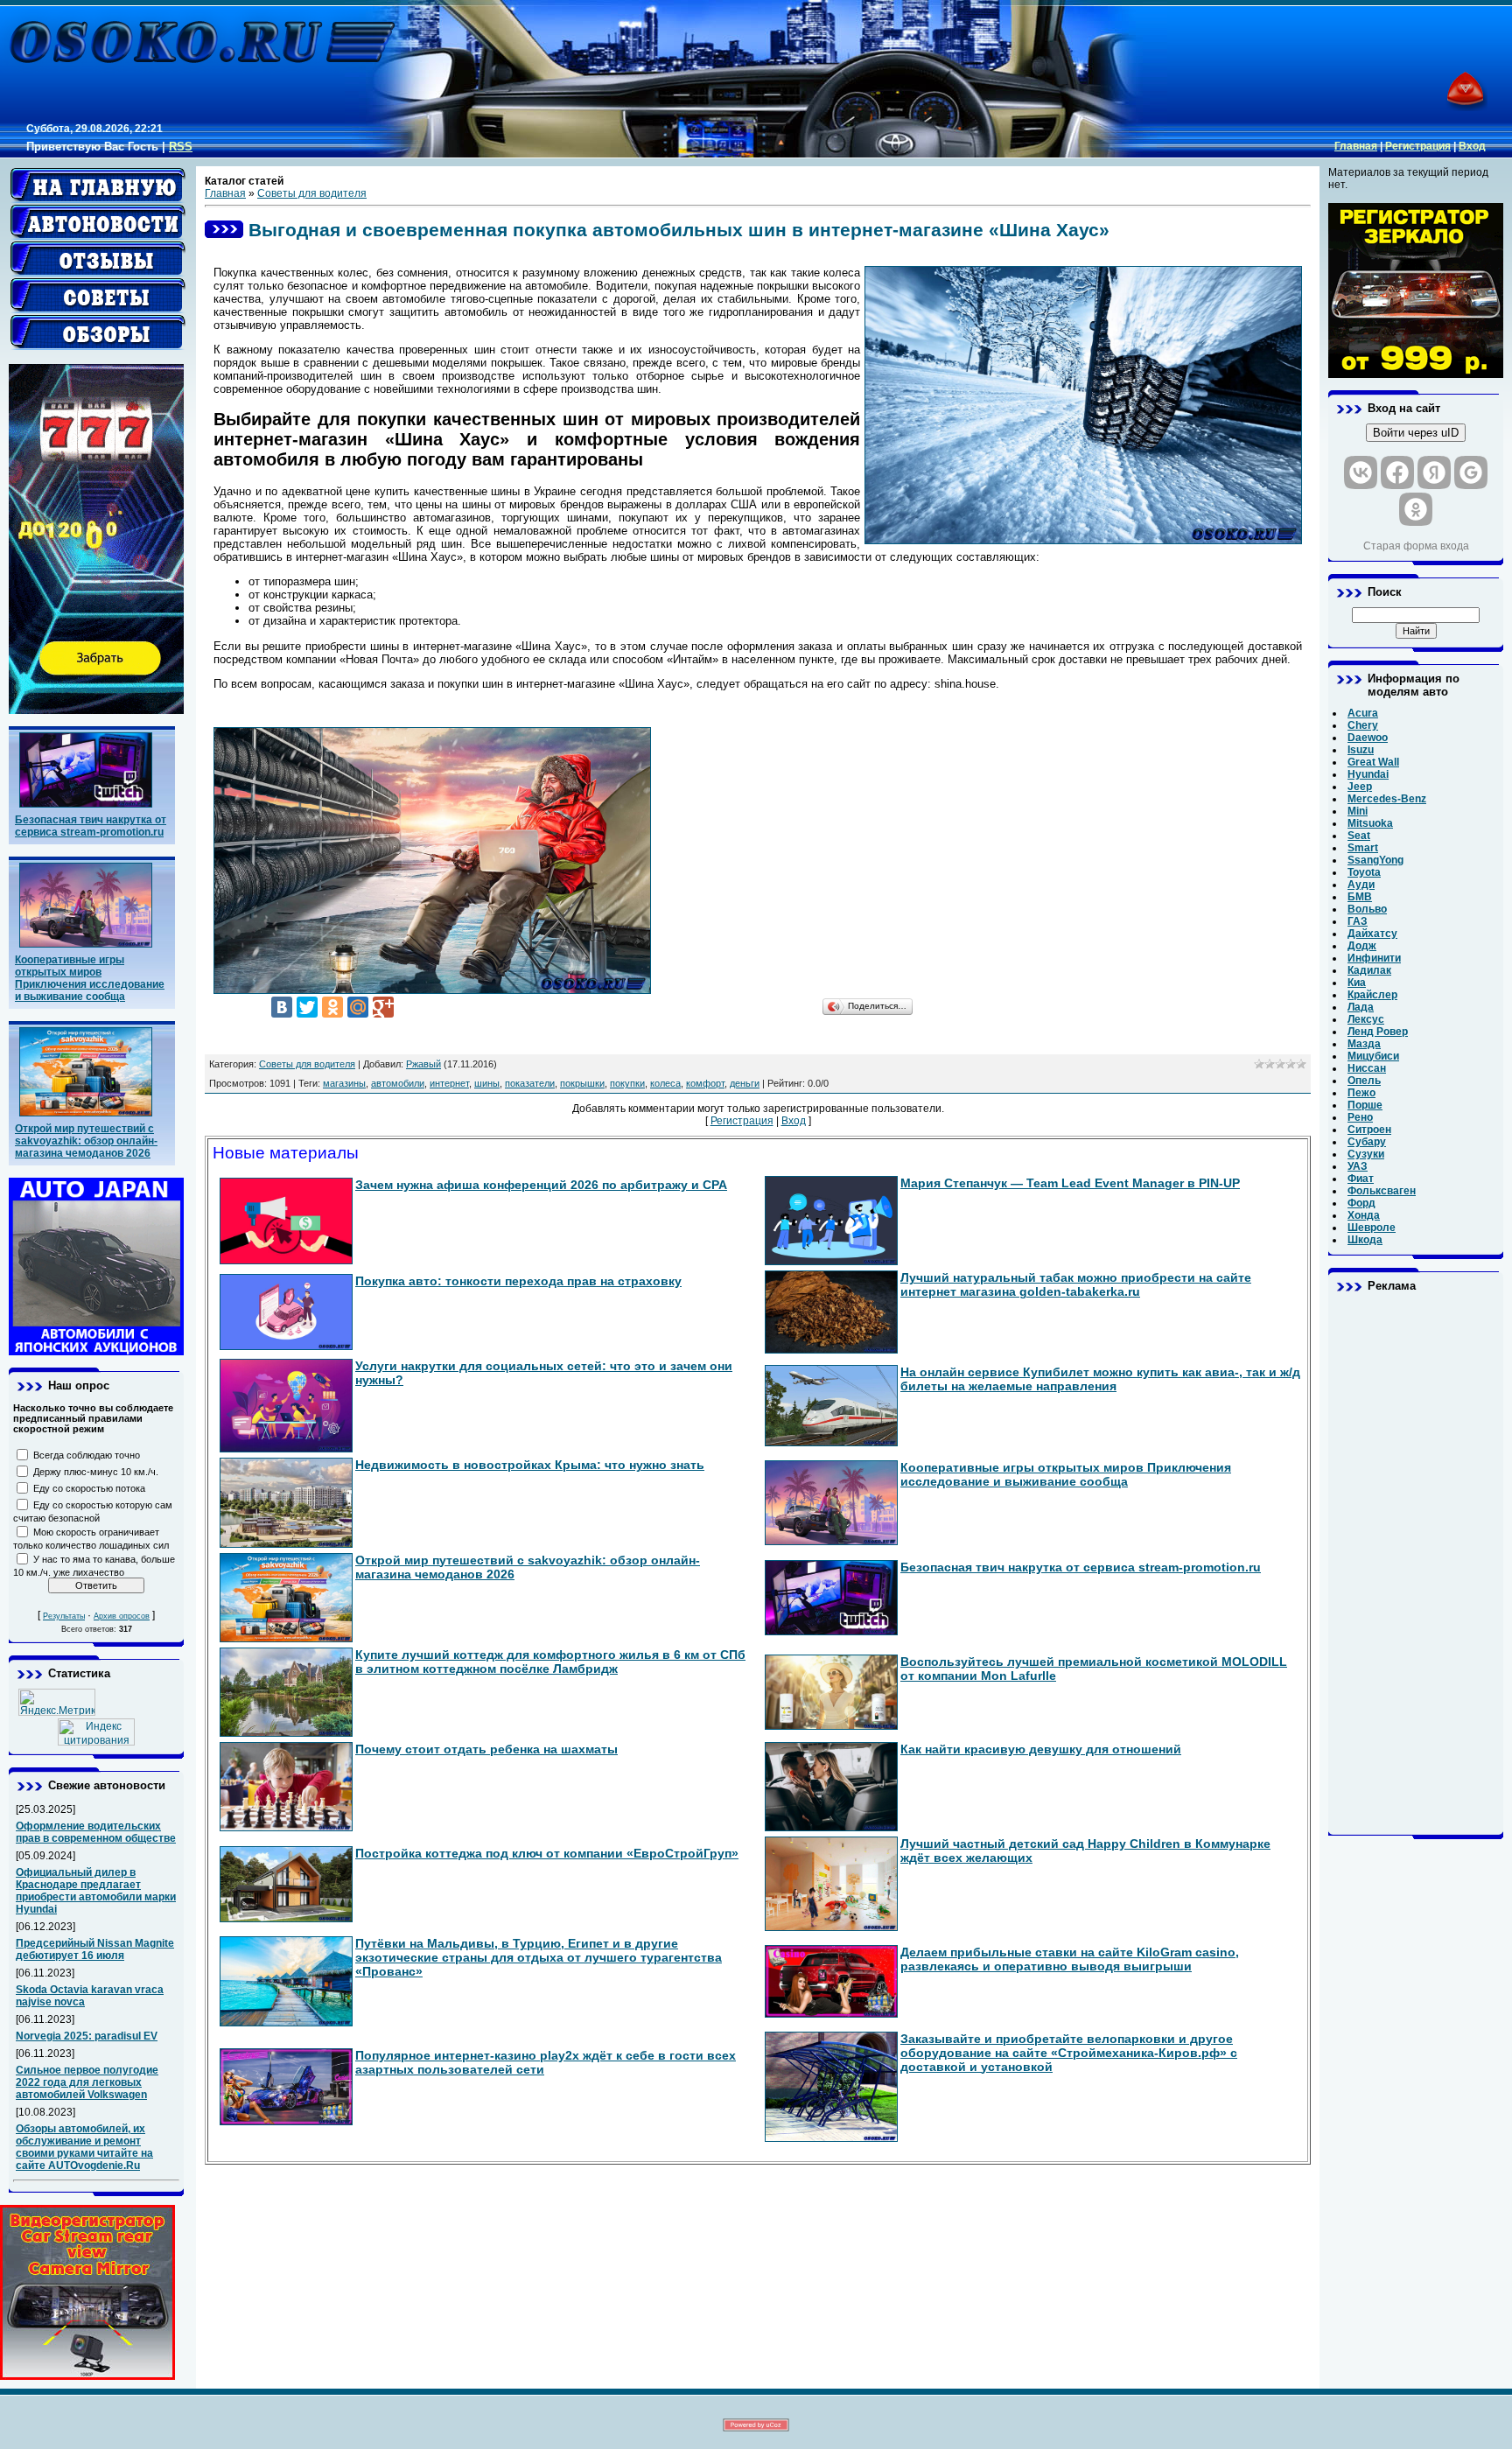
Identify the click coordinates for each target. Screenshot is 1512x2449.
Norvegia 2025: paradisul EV (87, 2036)
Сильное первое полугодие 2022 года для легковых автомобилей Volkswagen (87, 2082)
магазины (344, 1083)
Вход (1472, 146)
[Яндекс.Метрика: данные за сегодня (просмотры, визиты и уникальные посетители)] (57, 1702)
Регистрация (1418, 146)
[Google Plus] (383, 1007)
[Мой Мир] (358, 1007)
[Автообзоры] (98, 332)
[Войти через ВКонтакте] (1361, 472)
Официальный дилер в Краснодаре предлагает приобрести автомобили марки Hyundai (96, 1891)
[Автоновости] (98, 222)
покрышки (582, 1083)
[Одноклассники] (332, 1007)
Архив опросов (122, 1616)
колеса (665, 1083)
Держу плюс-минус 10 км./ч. (96, 1472)
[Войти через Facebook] (1397, 472)
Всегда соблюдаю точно (87, 1455)
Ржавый (423, 1064)
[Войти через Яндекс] (1434, 472)
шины (487, 1083)
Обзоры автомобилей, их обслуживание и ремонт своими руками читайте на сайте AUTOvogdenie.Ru (84, 2147)
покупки (627, 1083)
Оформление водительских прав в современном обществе (96, 1832)
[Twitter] (307, 1007)
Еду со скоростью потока (89, 1488)
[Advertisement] (1416, 1564)
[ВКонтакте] (282, 1007)
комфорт (705, 1083)
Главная (1356, 146)
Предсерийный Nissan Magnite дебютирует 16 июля (95, 1949)
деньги (745, 1083)
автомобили (398, 1083)
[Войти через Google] (1471, 472)
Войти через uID (1416, 433)
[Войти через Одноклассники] (1416, 509)
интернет (449, 1083)
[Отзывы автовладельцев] (98, 259)
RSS (181, 147)
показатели (530, 1083)
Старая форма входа (1416, 546)
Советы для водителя (312, 193)
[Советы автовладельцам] (98, 296)
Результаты (64, 1616)
